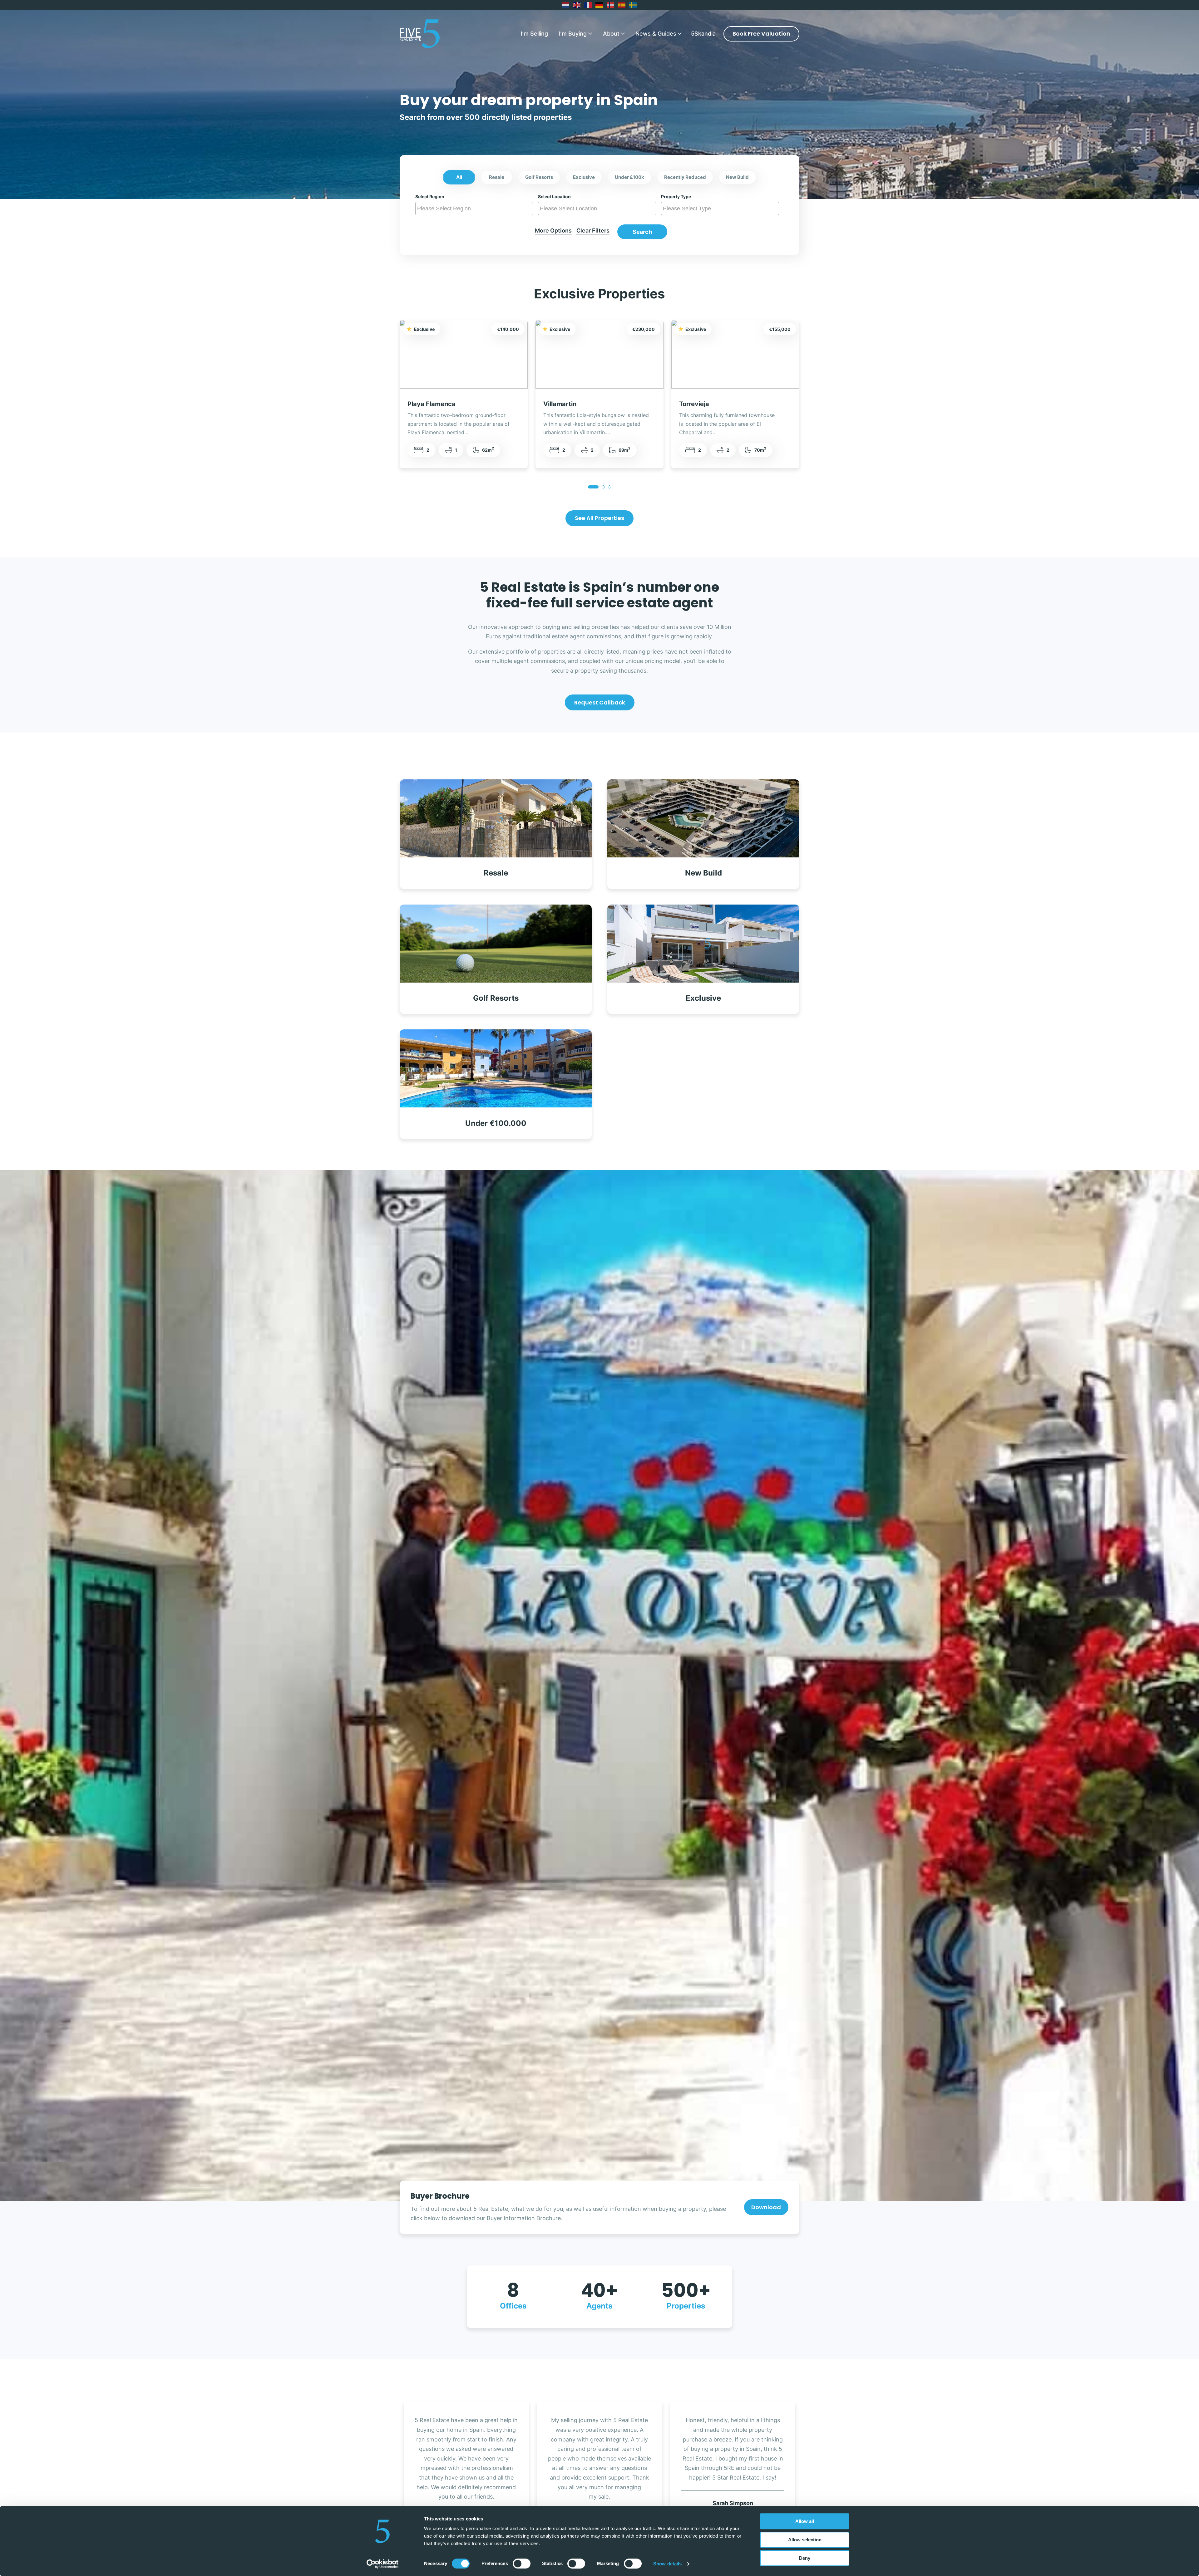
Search (642, 232)
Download (766, 2207)
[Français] (588, 5)
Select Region (430, 197)
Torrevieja (694, 404)
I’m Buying (573, 34)
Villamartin (560, 404)
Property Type (676, 197)
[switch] (522, 2564)
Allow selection (805, 2540)
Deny (805, 2558)
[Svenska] (633, 5)
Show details (667, 2564)
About (611, 34)
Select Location (554, 197)
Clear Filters (593, 231)
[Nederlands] (566, 5)
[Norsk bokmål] (611, 5)
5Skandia (703, 34)
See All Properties (599, 518)
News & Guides (656, 34)
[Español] (622, 5)
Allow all (805, 2521)
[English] (577, 5)
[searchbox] (475, 209)
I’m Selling (534, 34)
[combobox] (474, 209)
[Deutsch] (599, 5)
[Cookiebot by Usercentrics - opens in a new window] (383, 2564)
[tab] (593, 487)
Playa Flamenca (432, 404)
